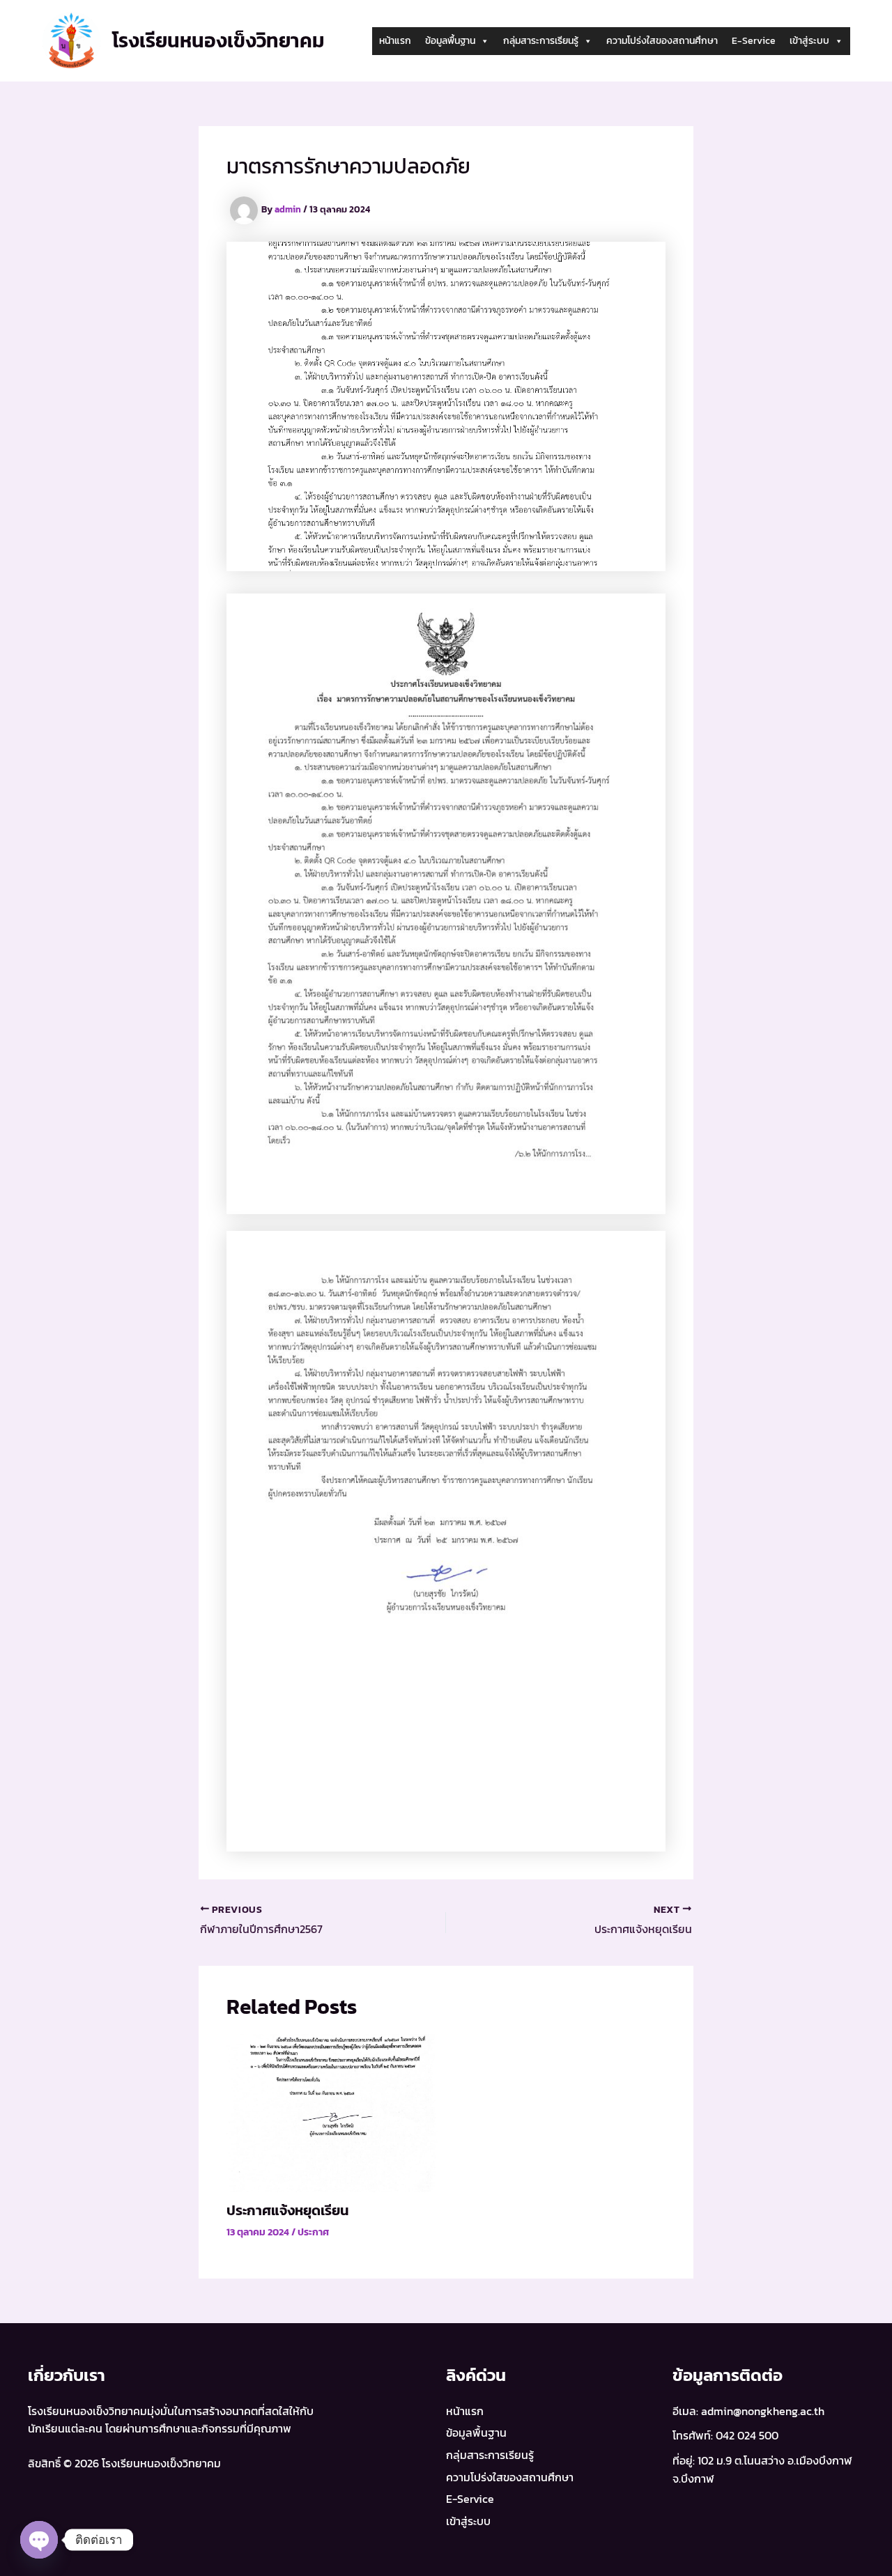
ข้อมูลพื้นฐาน (450, 41)
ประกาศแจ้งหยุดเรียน (288, 2210)
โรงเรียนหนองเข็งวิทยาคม (218, 40)
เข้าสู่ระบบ (809, 41)
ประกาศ (313, 2232)
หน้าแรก (395, 41)
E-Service (754, 41)
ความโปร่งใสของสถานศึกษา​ (662, 41)
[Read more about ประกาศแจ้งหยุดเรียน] (332, 2111)
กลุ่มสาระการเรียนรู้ (541, 41)
